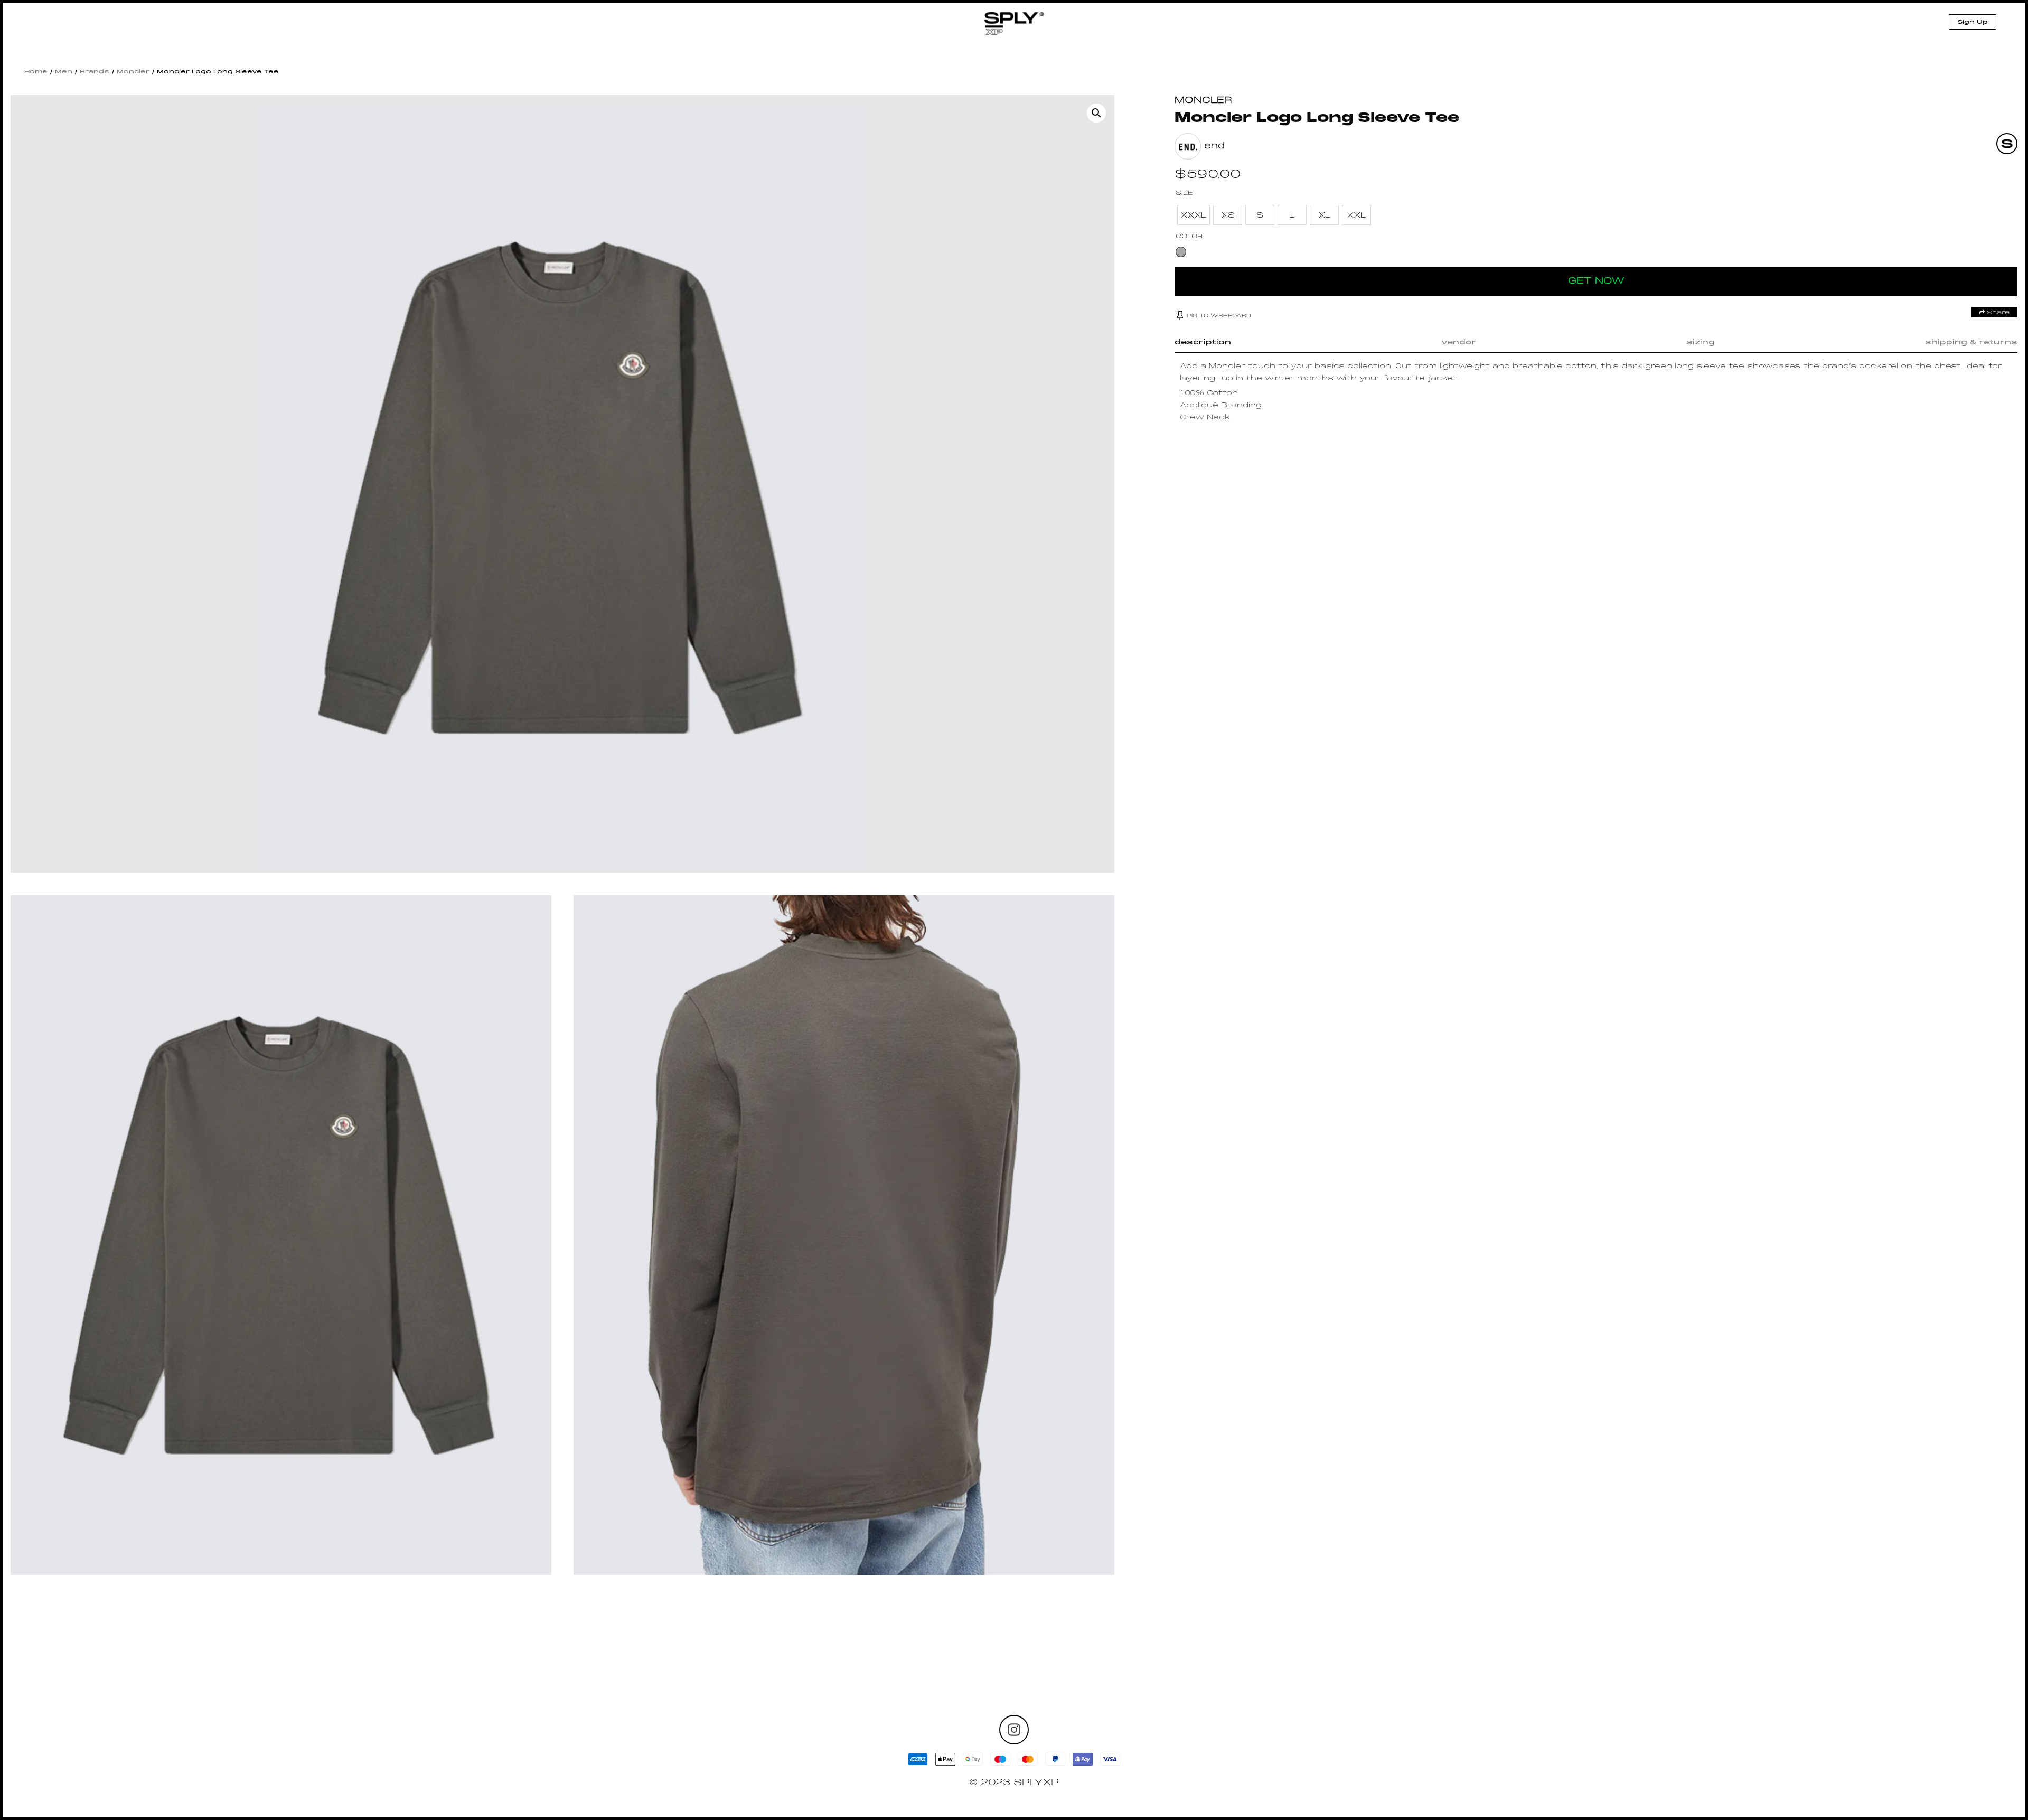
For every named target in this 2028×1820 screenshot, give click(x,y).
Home (36, 72)
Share (1997, 313)
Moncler (133, 72)
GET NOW (1596, 281)
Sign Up (1973, 22)
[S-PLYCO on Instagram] (1014, 1730)
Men (64, 72)
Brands (95, 72)
